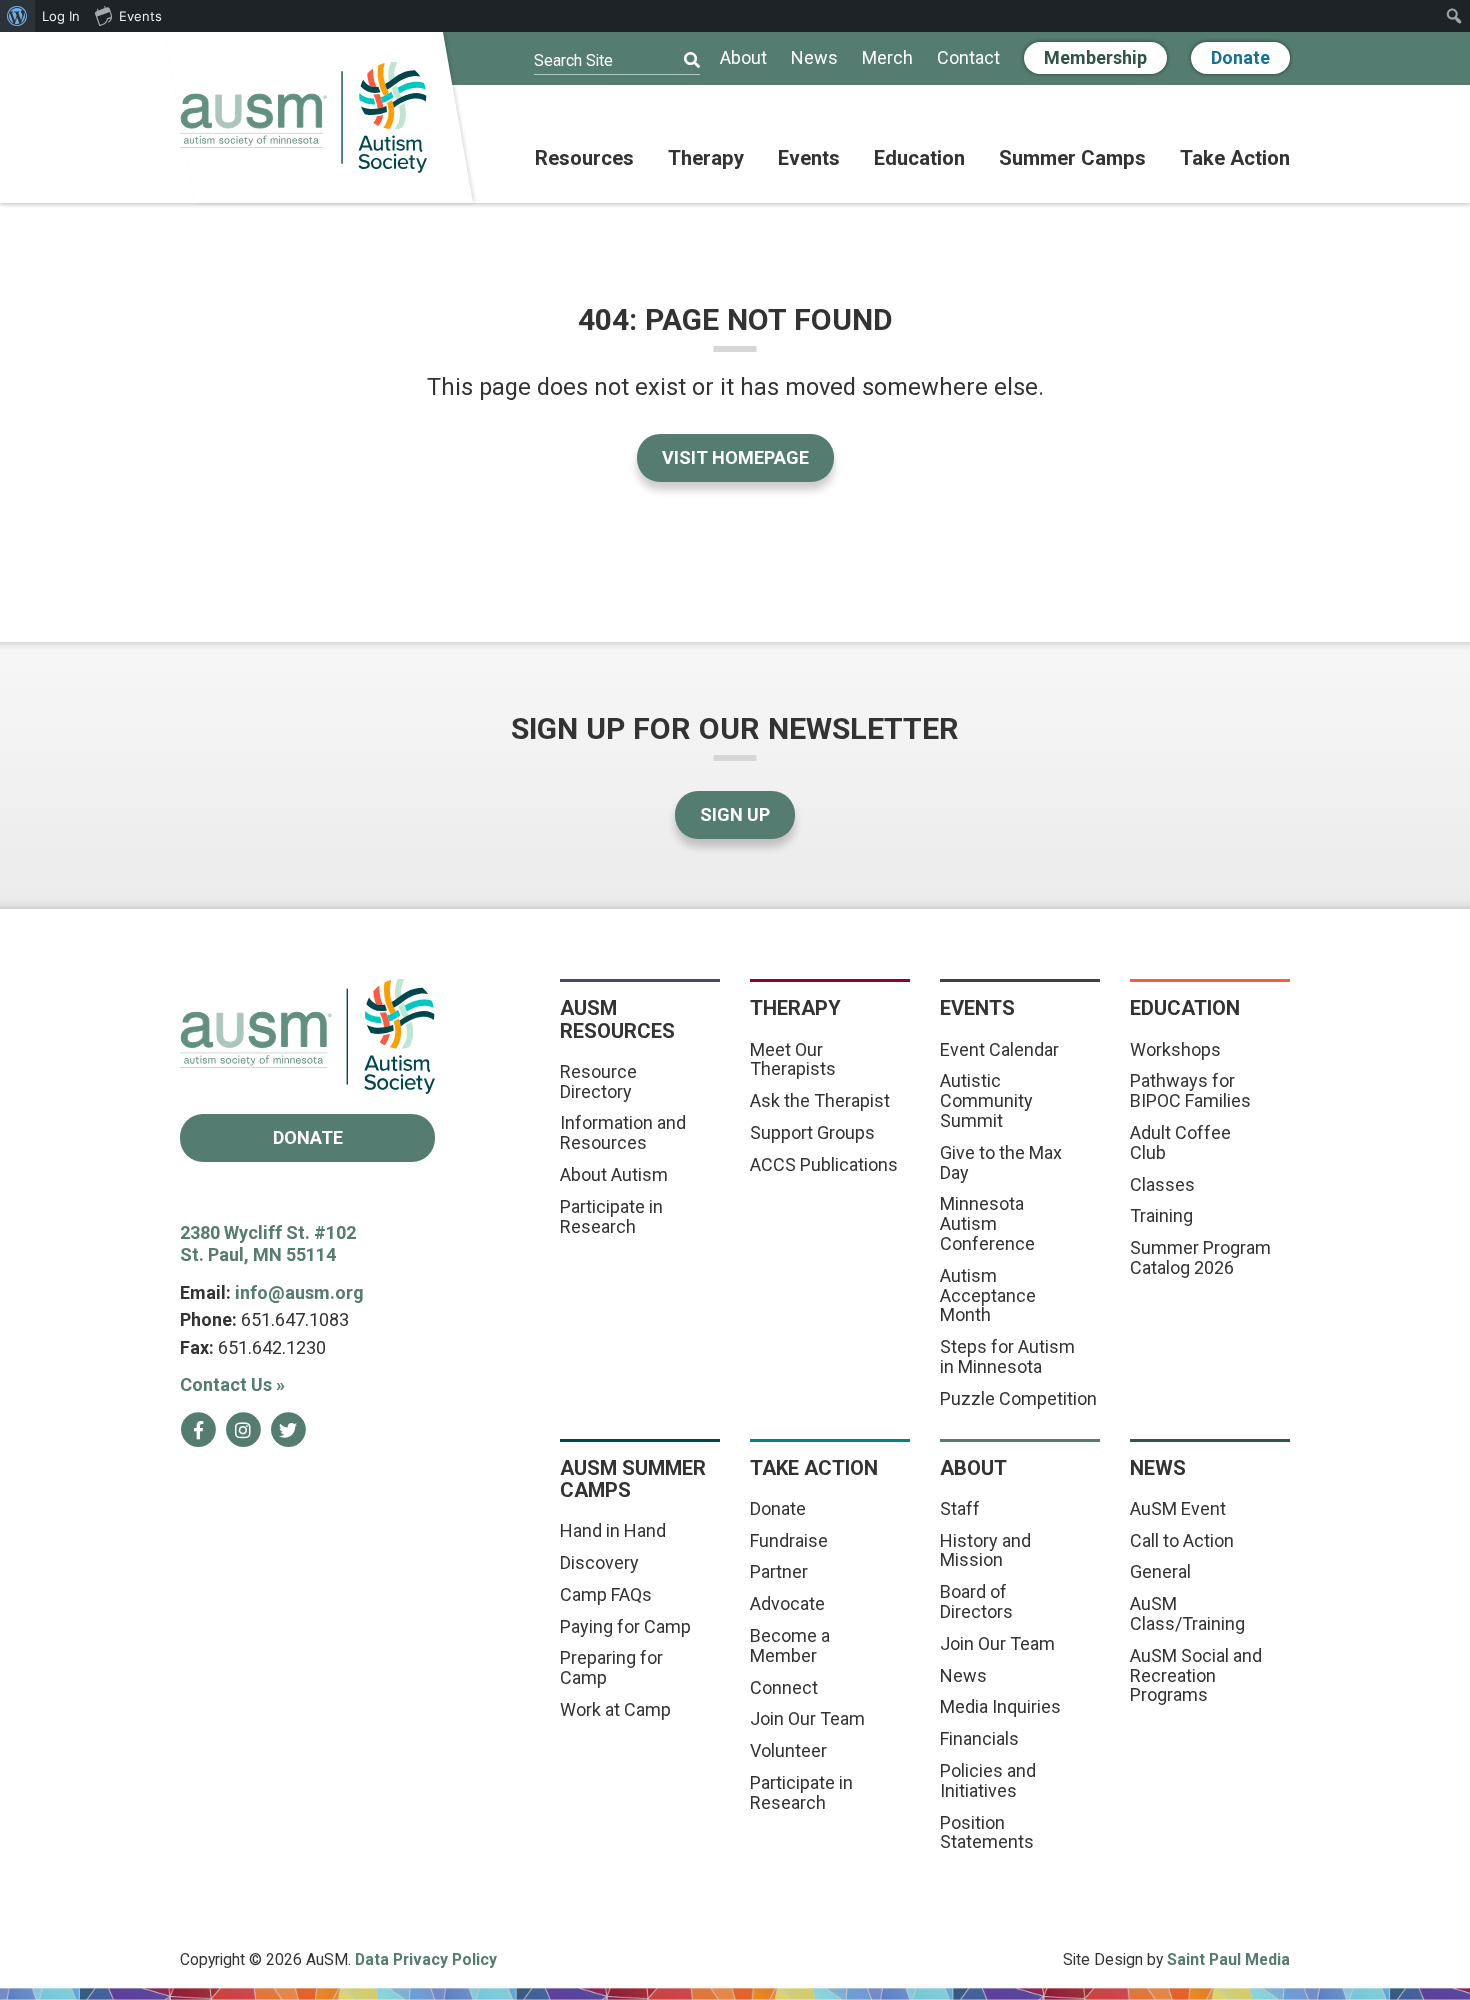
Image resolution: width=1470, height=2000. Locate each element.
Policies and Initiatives (988, 1780)
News (814, 58)
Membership (1095, 57)
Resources (584, 159)
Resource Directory (598, 1081)
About (743, 58)
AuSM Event (1178, 1508)
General (1160, 1571)
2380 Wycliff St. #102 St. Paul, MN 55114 (268, 1244)
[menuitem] (17, 16)
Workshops (1175, 1049)
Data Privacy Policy (426, 1959)
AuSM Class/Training (1187, 1613)
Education (919, 159)
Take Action (1235, 159)
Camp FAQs (606, 1594)
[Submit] (679, 61)
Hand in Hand (613, 1530)
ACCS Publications (824, 1164)
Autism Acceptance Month (988, 1295)
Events (809, 159)
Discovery (599, 1562)
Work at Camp (615, 1709)
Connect (784, 1687)
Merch (887, 58)
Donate (1240, 57)
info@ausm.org (299, 1292)
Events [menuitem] (140, 16)
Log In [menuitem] (61, 16)
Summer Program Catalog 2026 (1200, 1257)
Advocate (787, 1603)
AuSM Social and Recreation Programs (1196, 1675)
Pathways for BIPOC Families (1190, 1090)
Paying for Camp (625, 1626)
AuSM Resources (617, 1019)
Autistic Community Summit (986, 1100)
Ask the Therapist (820, 1100)
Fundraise (789, 1540)
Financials (979, 1738)
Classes (1162, 1184)
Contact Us (232, 1384)
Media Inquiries (1000, 1706)
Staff (960, 1508)
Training (1161, 1215)
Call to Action (1182, 1540)
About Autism (614, 1174)
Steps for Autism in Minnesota (1007, 1356)
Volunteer (788, 1750)
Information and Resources (623, 1132)
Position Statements (987, 1832)
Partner (779, 1571)
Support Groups (812, 1132)
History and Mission (985, 1550)
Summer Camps (1072, 159)
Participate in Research (611, 1216)
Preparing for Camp (611, 1667)
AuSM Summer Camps (633, 1479)
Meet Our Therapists (793, 1059)
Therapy (706, 159)
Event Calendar (999, 1049)
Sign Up (735, 814)
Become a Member (790, 1645)
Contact (968, 58)
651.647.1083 (295, 1319)
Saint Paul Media (1228, 1959)
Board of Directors (976, 1601)
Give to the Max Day (1001, 1162)
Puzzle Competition (1018, 1398)
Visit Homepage (735, 457)
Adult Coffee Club (1180, 1142)
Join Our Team (807, 1718)
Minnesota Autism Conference (987, 1223)
